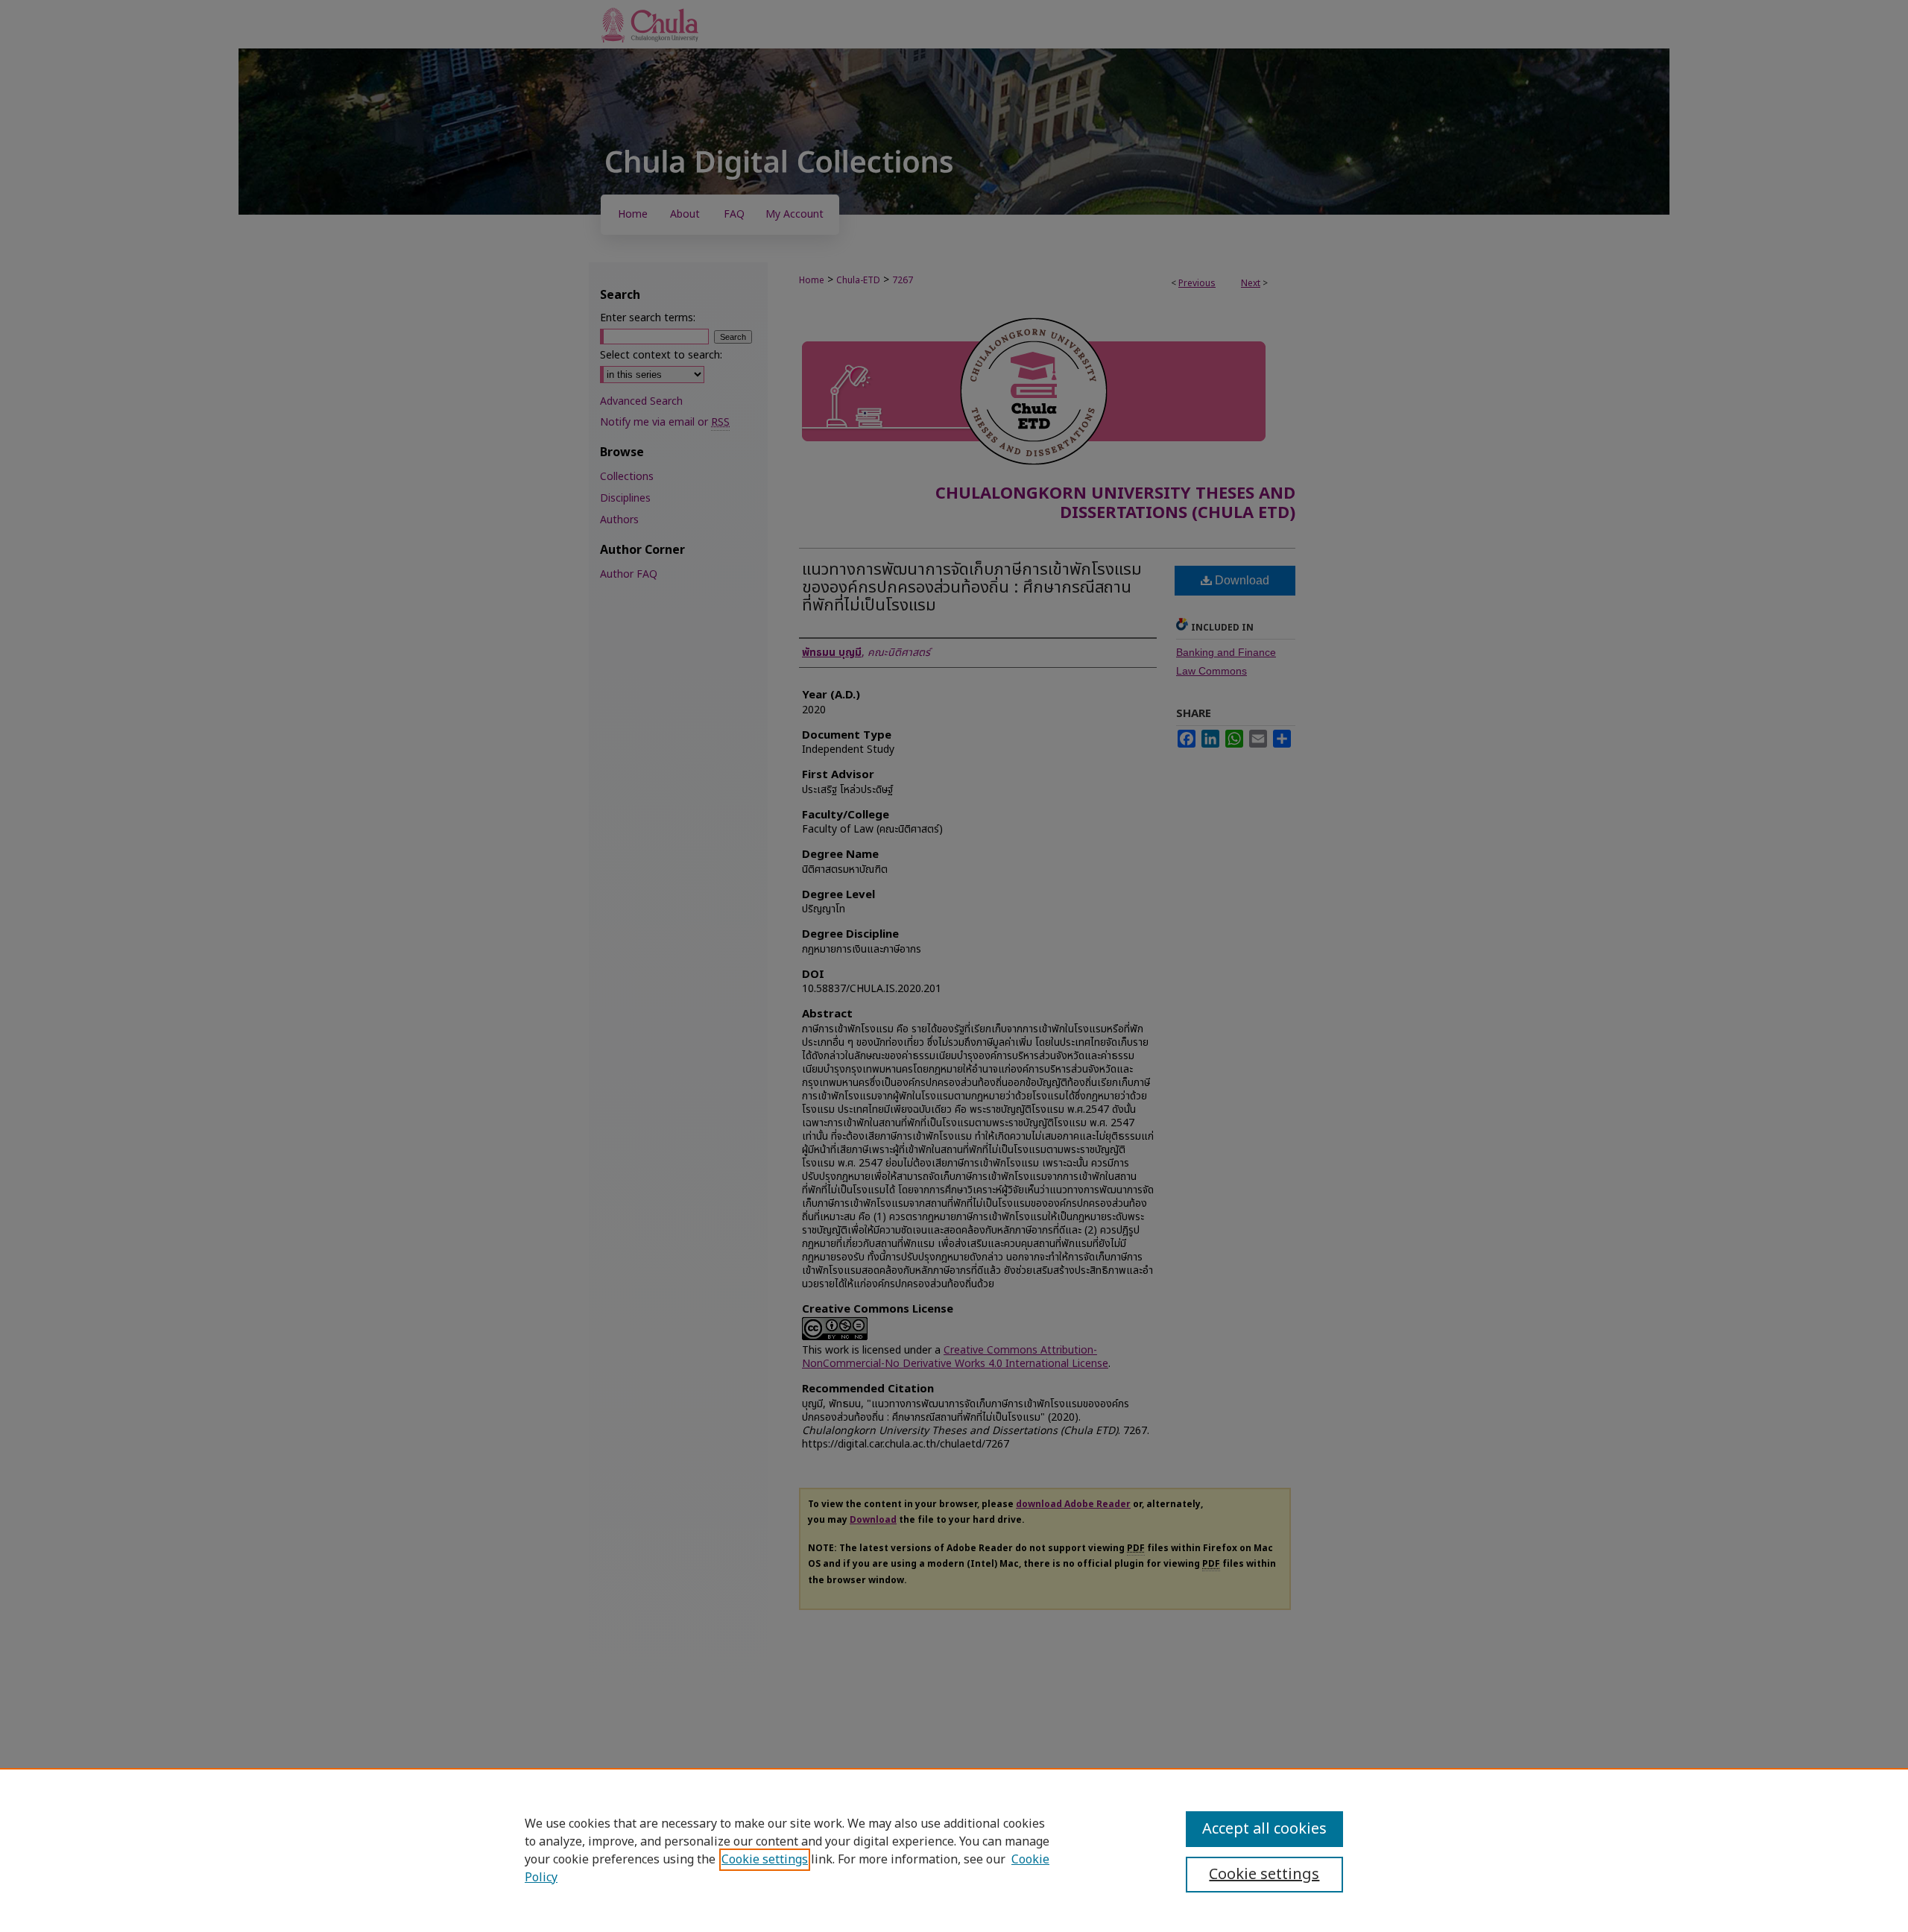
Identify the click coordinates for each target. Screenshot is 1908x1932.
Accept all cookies (1264, 1829)
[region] (954, 1850)
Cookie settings (765, 1860)
